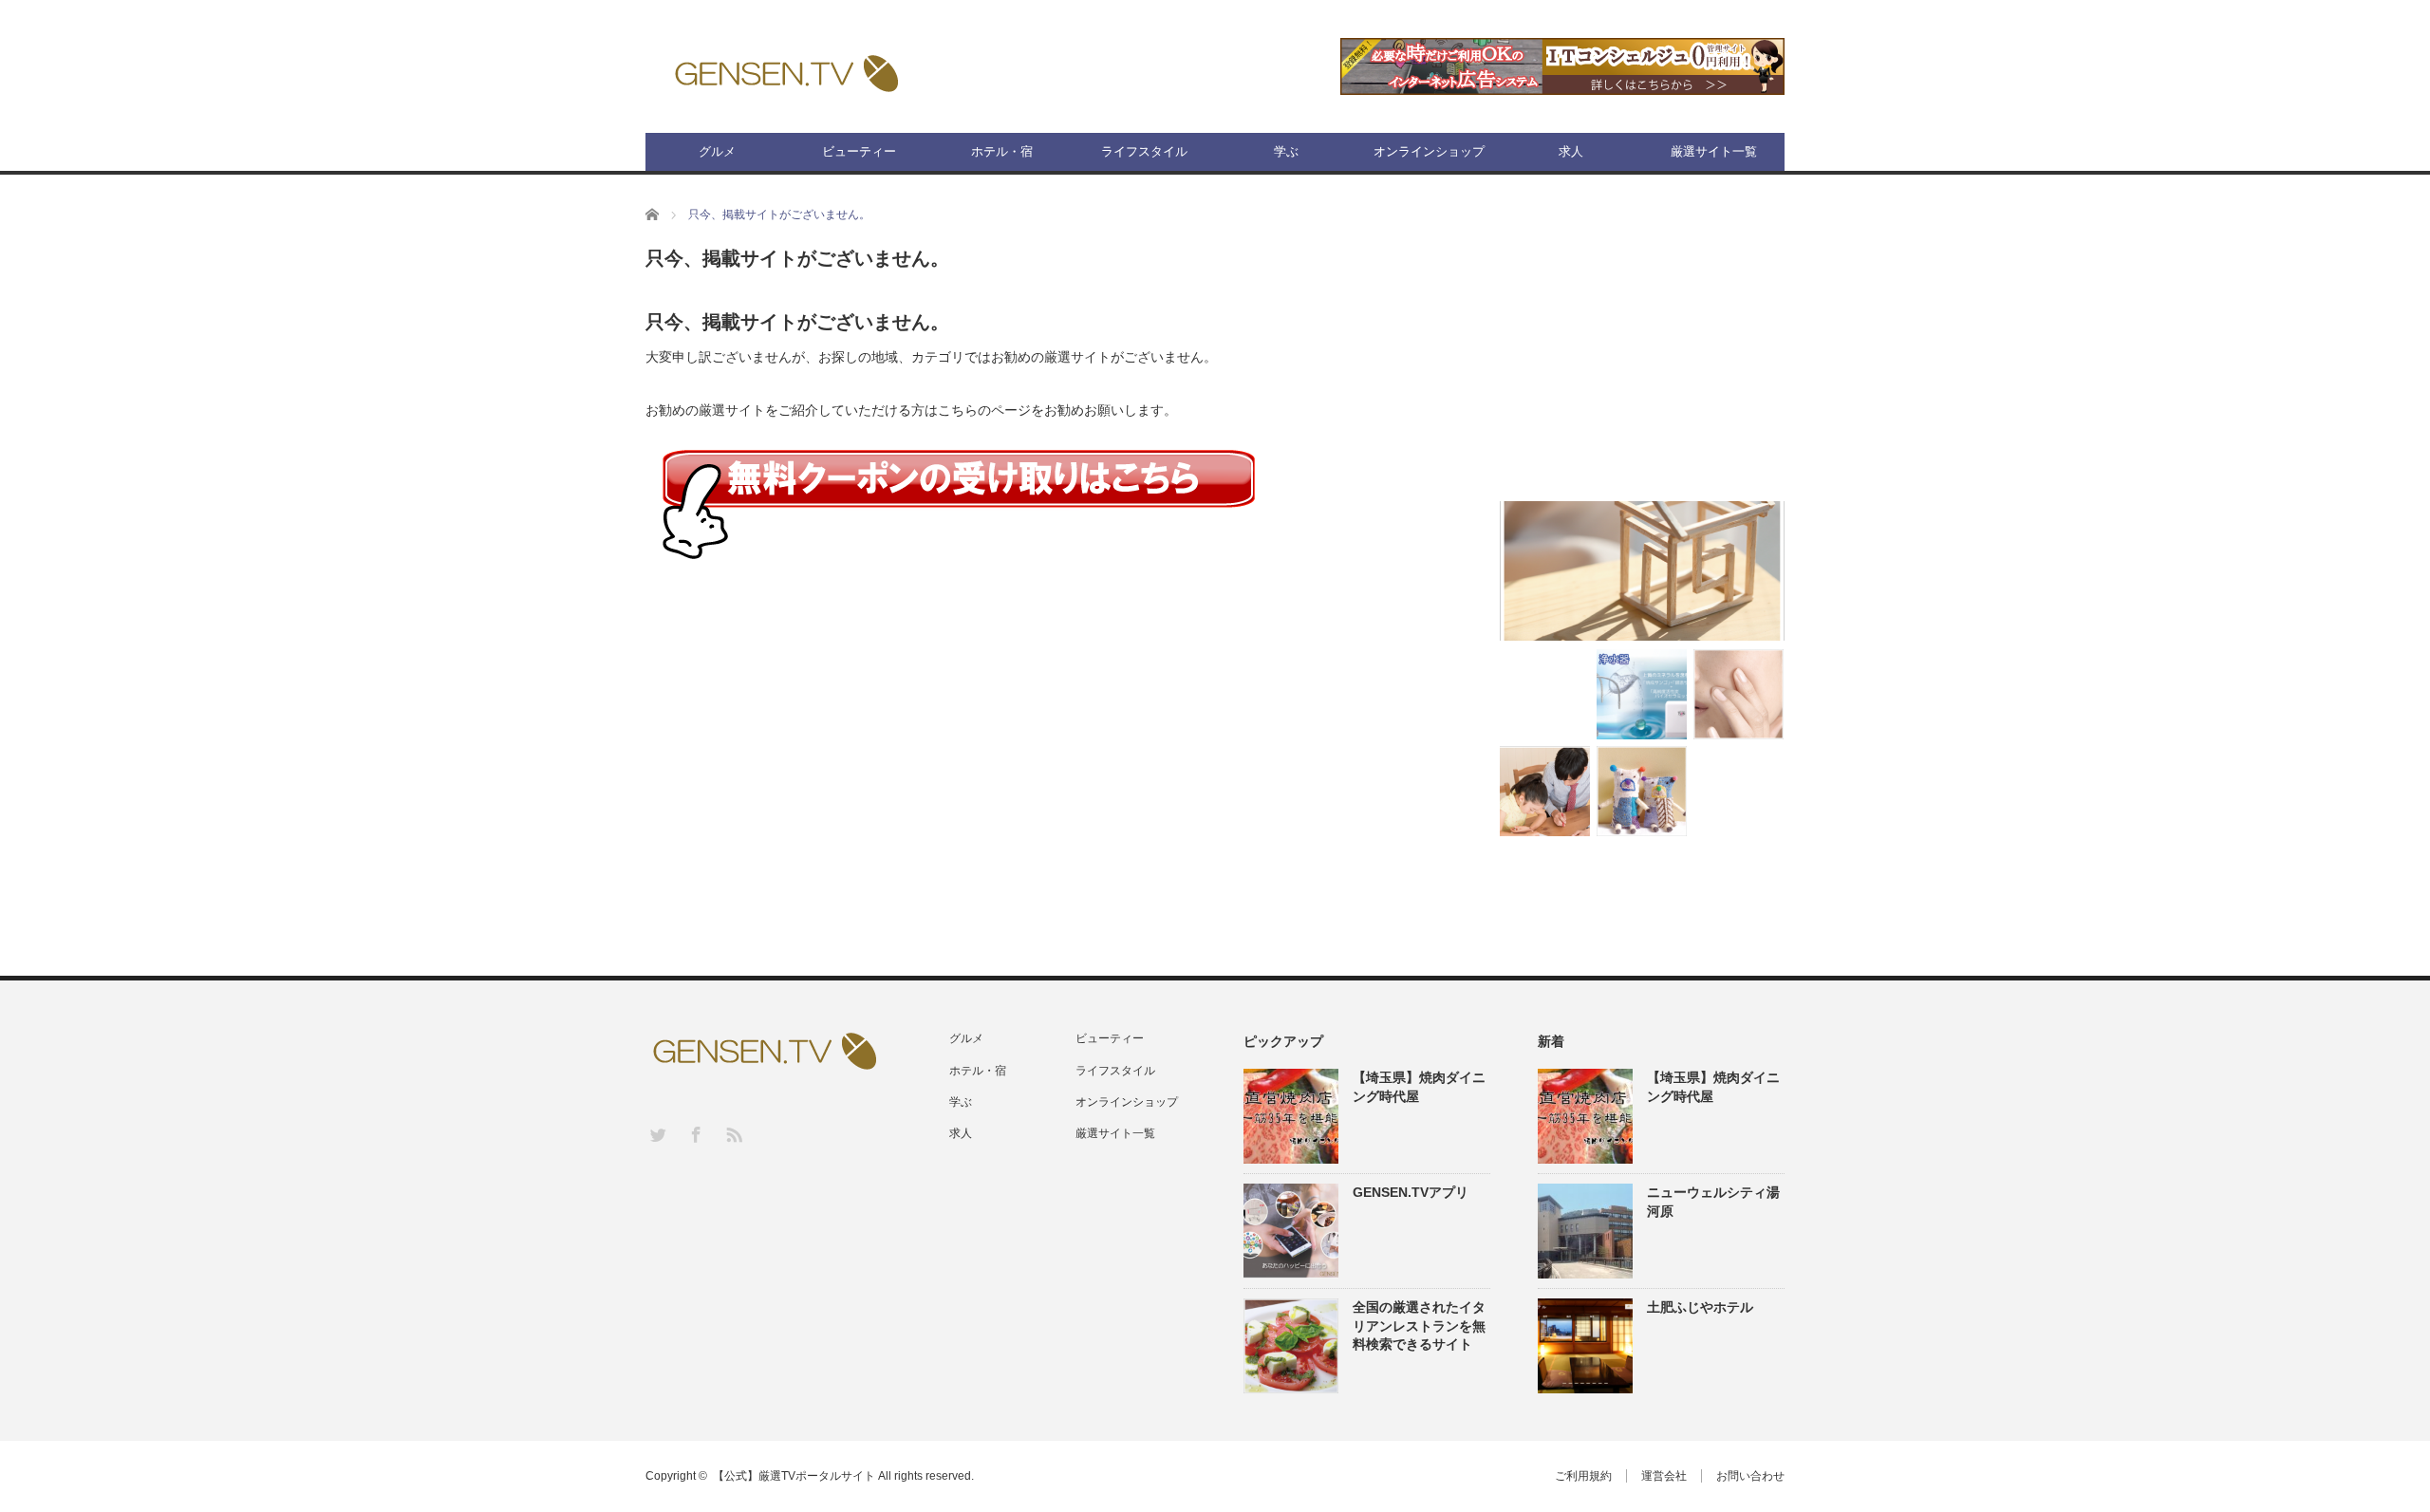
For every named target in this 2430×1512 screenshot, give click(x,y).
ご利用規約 (1583, 1476)
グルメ (717, 151)
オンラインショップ (1429, 151)
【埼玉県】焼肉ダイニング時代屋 (1419, 1086)
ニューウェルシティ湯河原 (1713, 1201)
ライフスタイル (1144, 151)
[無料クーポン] (959, 504)
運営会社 (1664, 1476)
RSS (733, 1134)
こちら (958, 410)
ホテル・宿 (1002, 151)
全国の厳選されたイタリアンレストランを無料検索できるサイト (1419, 1325)
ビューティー (859, 151)
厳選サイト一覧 (1714, 151)
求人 (1571, 151)
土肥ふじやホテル (1700, 1307)
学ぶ (1286, 151)
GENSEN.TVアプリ (1411, 1192)
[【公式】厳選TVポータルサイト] (786, 72)
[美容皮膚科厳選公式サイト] (1738, 694)
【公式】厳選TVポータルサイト (794, 1476)
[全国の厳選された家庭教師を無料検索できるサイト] (1545, 791)
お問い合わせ (1750, 1476)
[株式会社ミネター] (1642, 694)
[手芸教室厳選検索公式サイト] (1642, 791)
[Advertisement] (1642, 362)
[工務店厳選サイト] (1642, 571)
